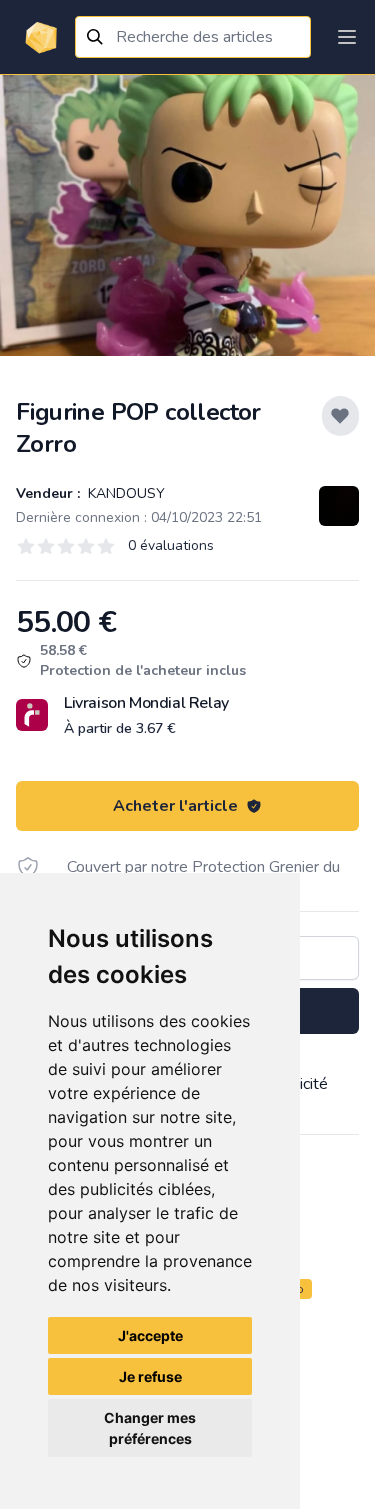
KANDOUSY (124, 493)
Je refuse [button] (150, 1376)
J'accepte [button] (150, 1335)
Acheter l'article (175, 806)
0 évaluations (171, 545)
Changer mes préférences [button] (150, 1428)
